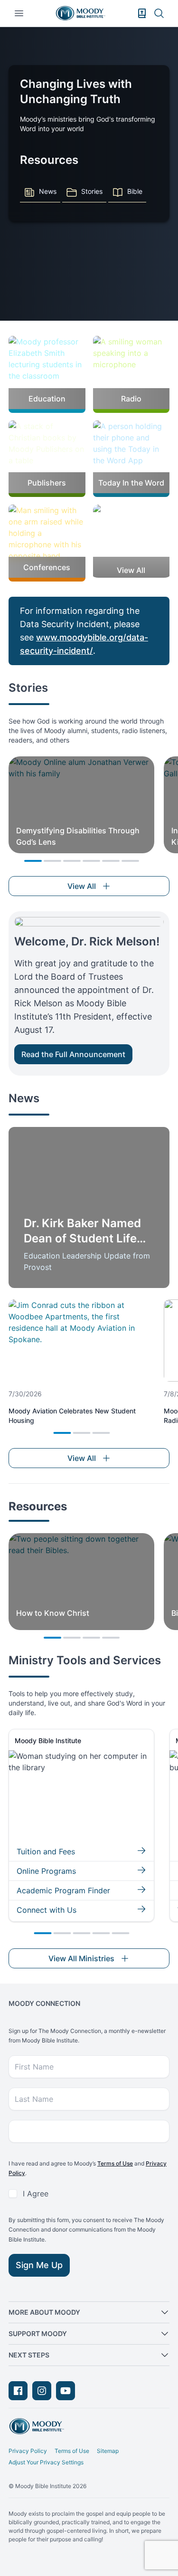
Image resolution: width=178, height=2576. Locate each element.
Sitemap (108, 2451)
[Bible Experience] (142, 13)
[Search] (159, 13)
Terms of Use (115, 2163)
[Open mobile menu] (19, 13)
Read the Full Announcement (73, 1054)
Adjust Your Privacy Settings (46, 2462)
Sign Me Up (39, 2265)
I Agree (36, 2194)
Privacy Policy (28, 2451)
